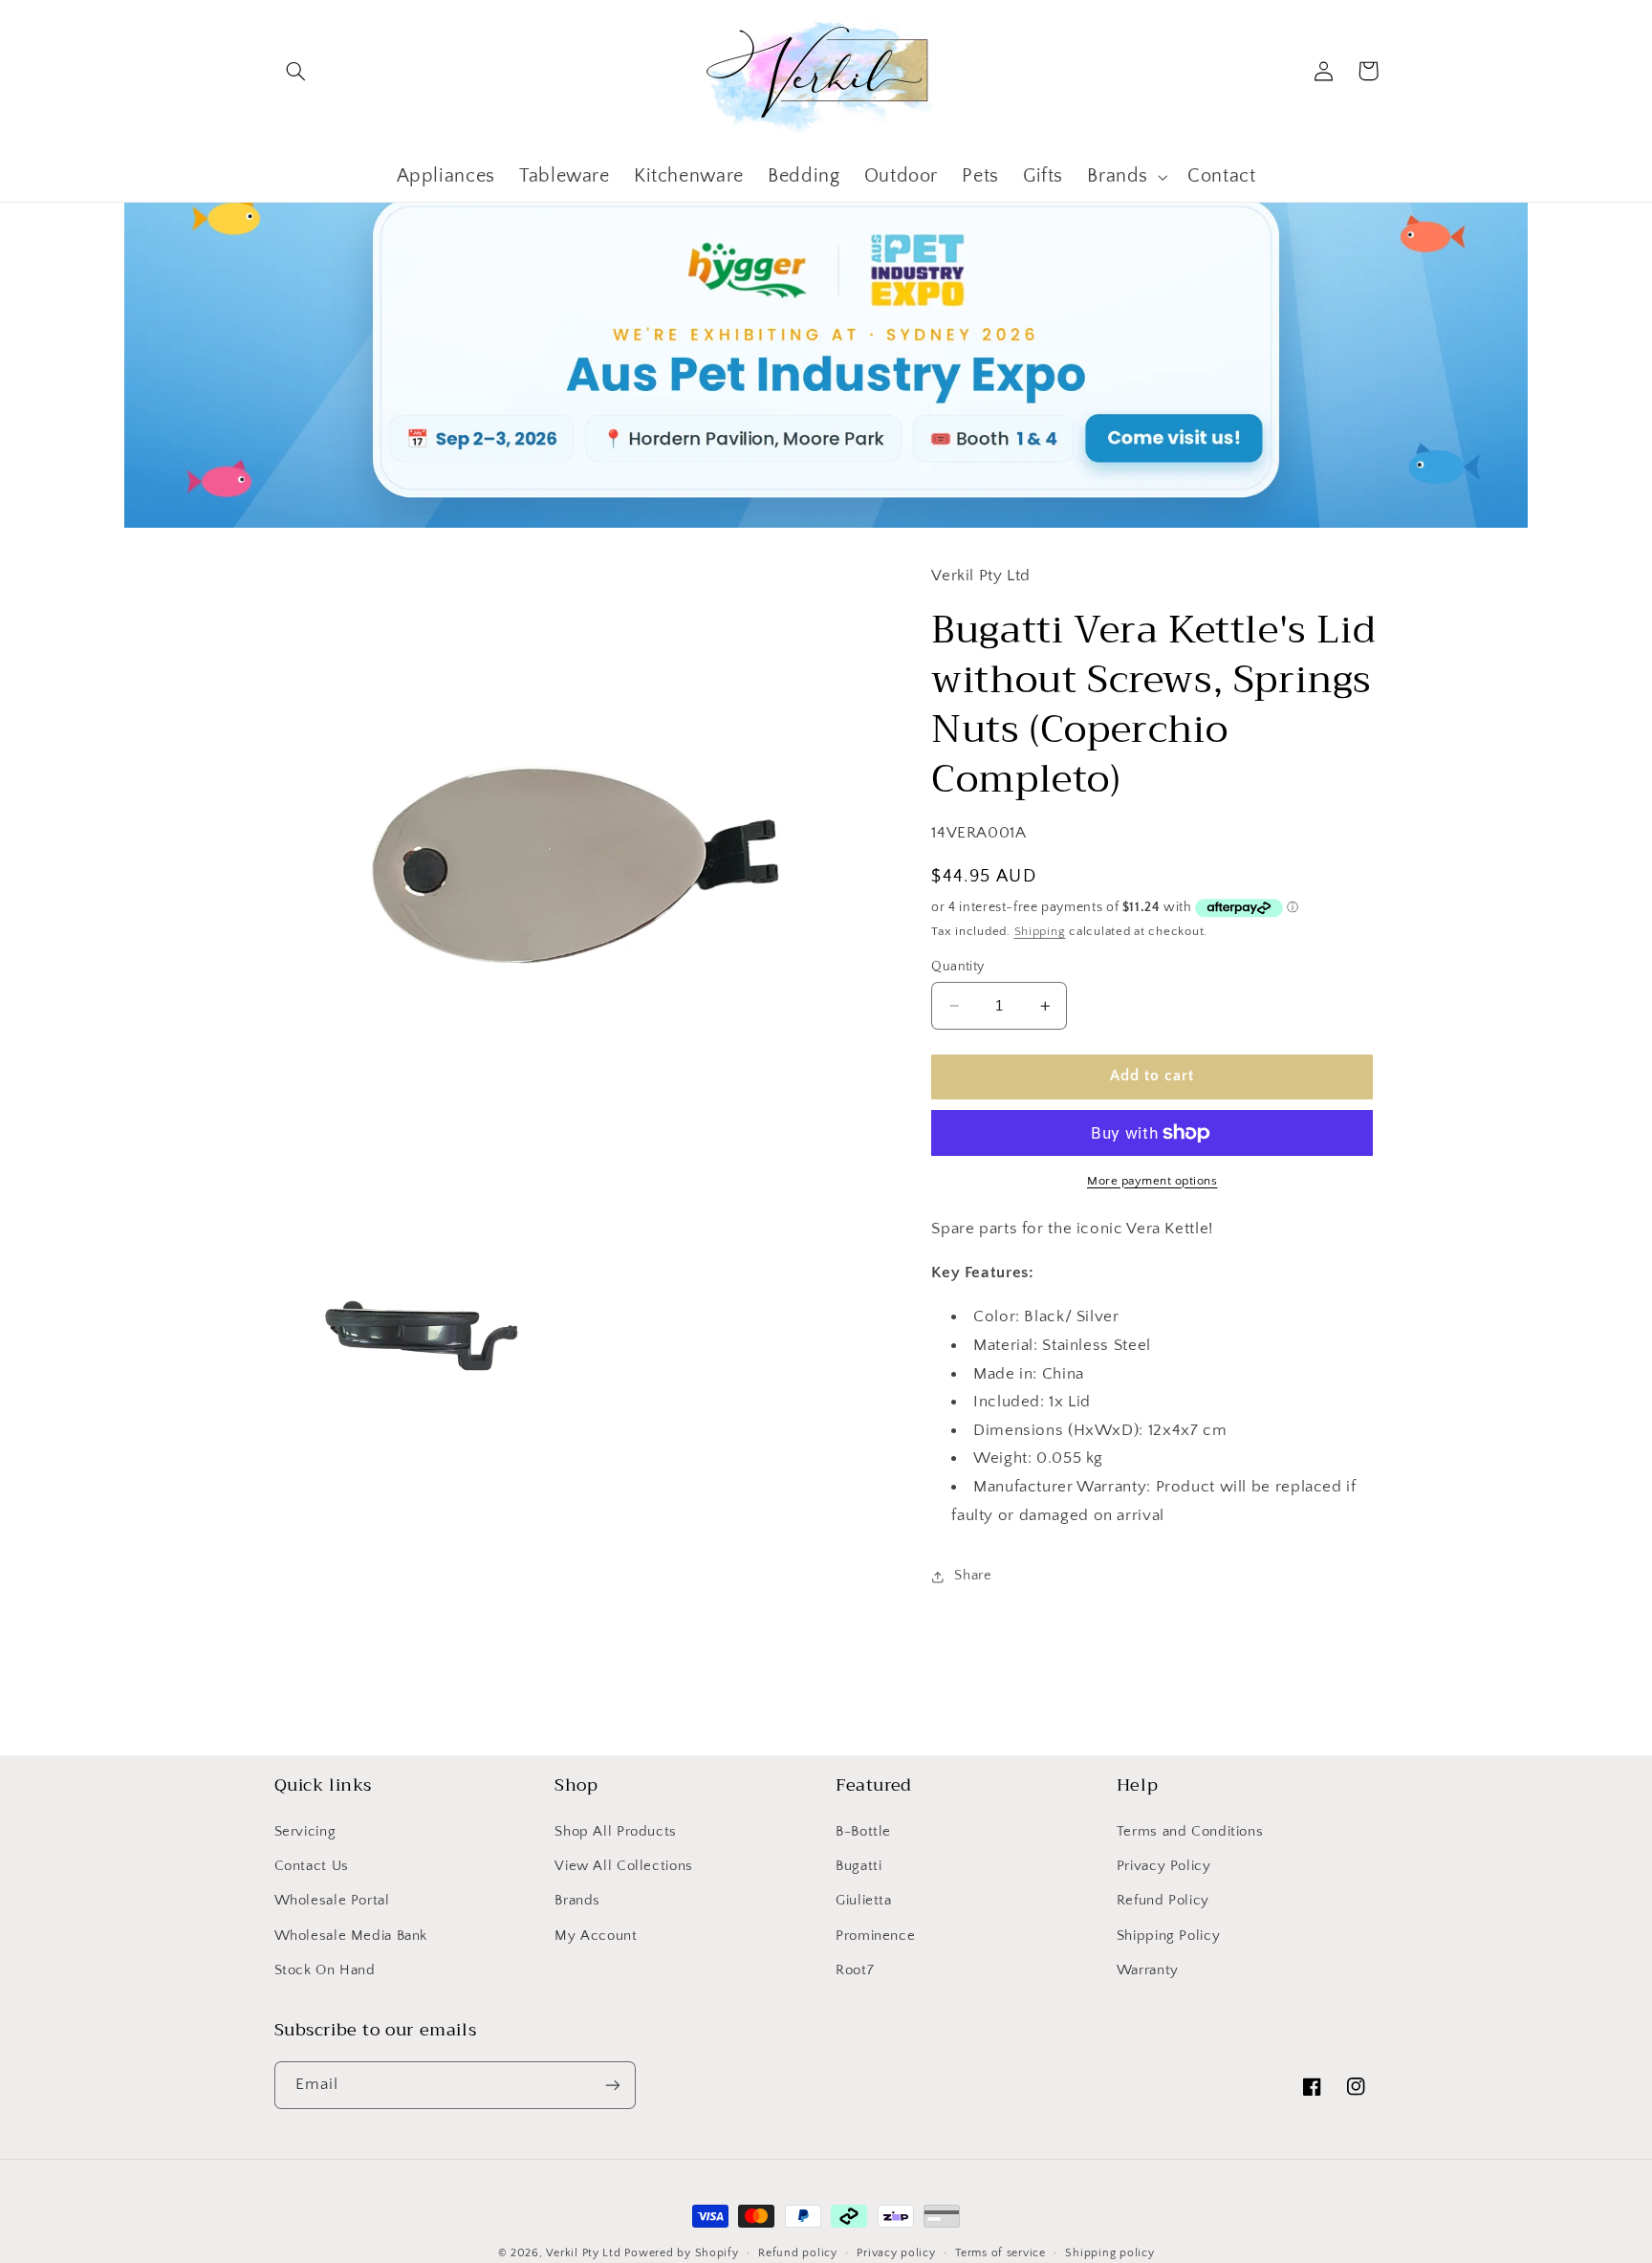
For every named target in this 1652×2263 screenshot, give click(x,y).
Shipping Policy (1168, 1936)
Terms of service (1000, 2253)
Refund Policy (1163, 1901)
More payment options (1152, 1181)
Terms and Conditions (1190, 1832)
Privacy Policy (1164, 1866)
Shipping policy (1109, 2253)
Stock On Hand (325, 1970)
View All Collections (624, 1866)
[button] (296, 71)
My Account (596, 1936)
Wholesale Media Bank (351, 1936)
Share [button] (973, 1576)
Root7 (855, 1970)
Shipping (1040, 931)
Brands (577, 1901)
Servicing (305, 1832)
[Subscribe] (612, 2085)
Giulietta (864, 1901)
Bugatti (859, 1866)
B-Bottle (863, 1832)
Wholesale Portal (332, 1901)
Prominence (875, 1936)
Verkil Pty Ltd (583, 2253)
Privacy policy (896, 2253)
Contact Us (312, 1866)
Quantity (957, 967)
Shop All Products (616, 1832)
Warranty (1148, 1970)
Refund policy (798, 2253)
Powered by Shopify (681, 2253)
